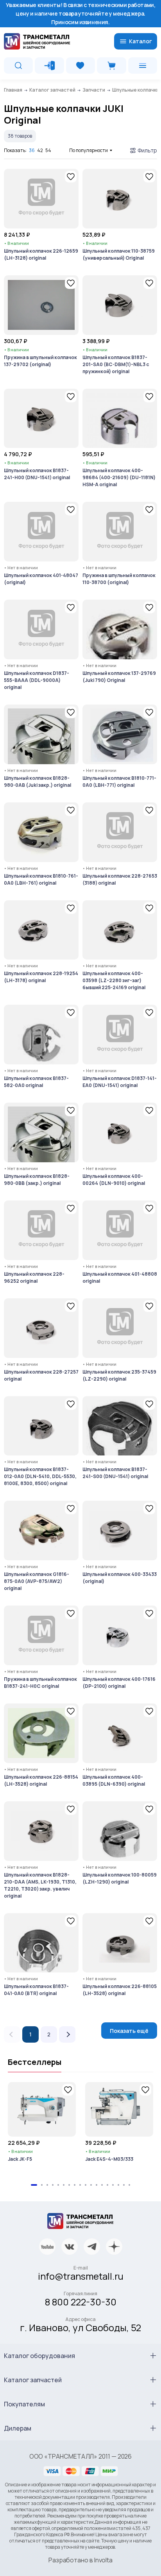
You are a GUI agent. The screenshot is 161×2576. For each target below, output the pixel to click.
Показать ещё (129, 2031)
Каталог (140, 41)
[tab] (34, 2185)
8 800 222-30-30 (81, 2302)
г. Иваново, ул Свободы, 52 (80, 2327)
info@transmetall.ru (81, 2276)
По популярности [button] (89, 150)
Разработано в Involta (80, 2560)
